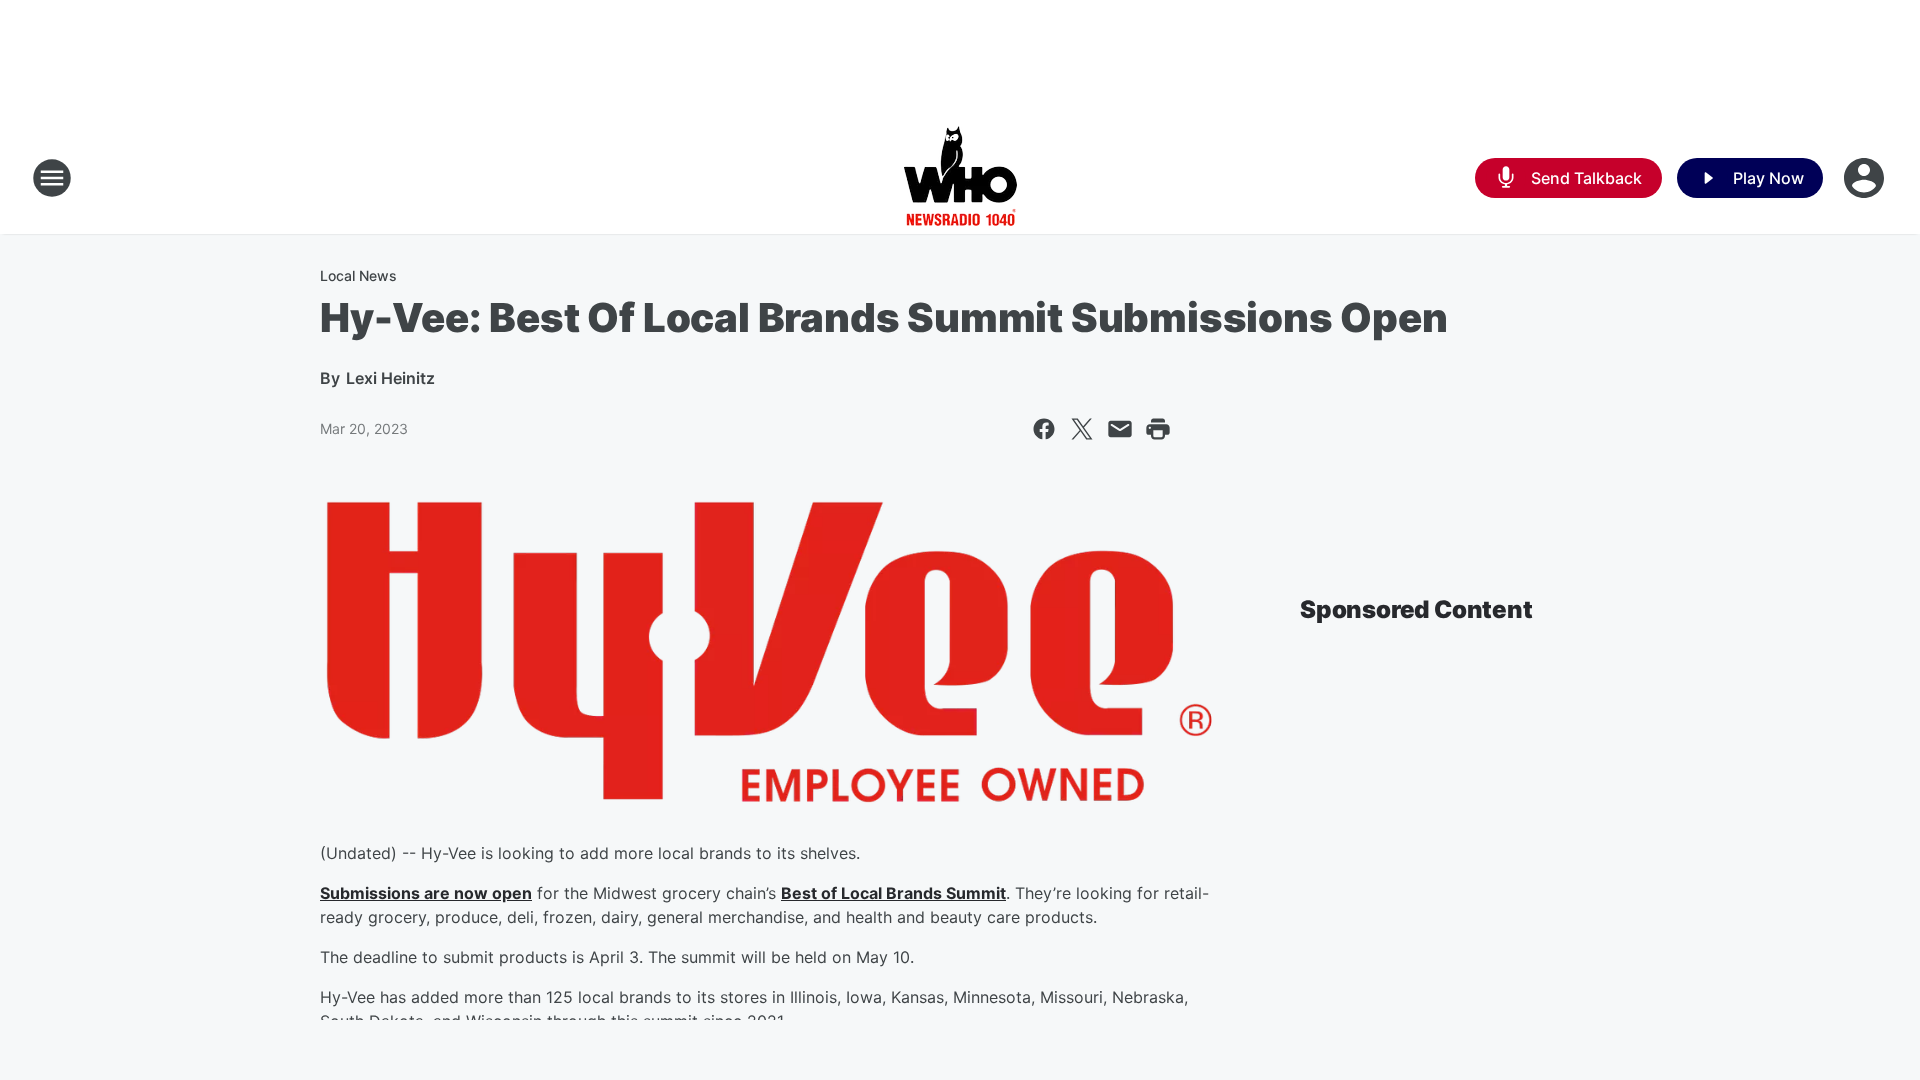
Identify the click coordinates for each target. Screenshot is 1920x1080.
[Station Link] (960, 178)
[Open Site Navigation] (52, 178)
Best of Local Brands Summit (893, 893)
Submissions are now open (426, 893)
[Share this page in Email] (1120, 429)
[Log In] (1866, 178)
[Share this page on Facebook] (1044, 429)
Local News (358, 275)
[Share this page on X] (1082, 429)
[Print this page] (1158, 429)
